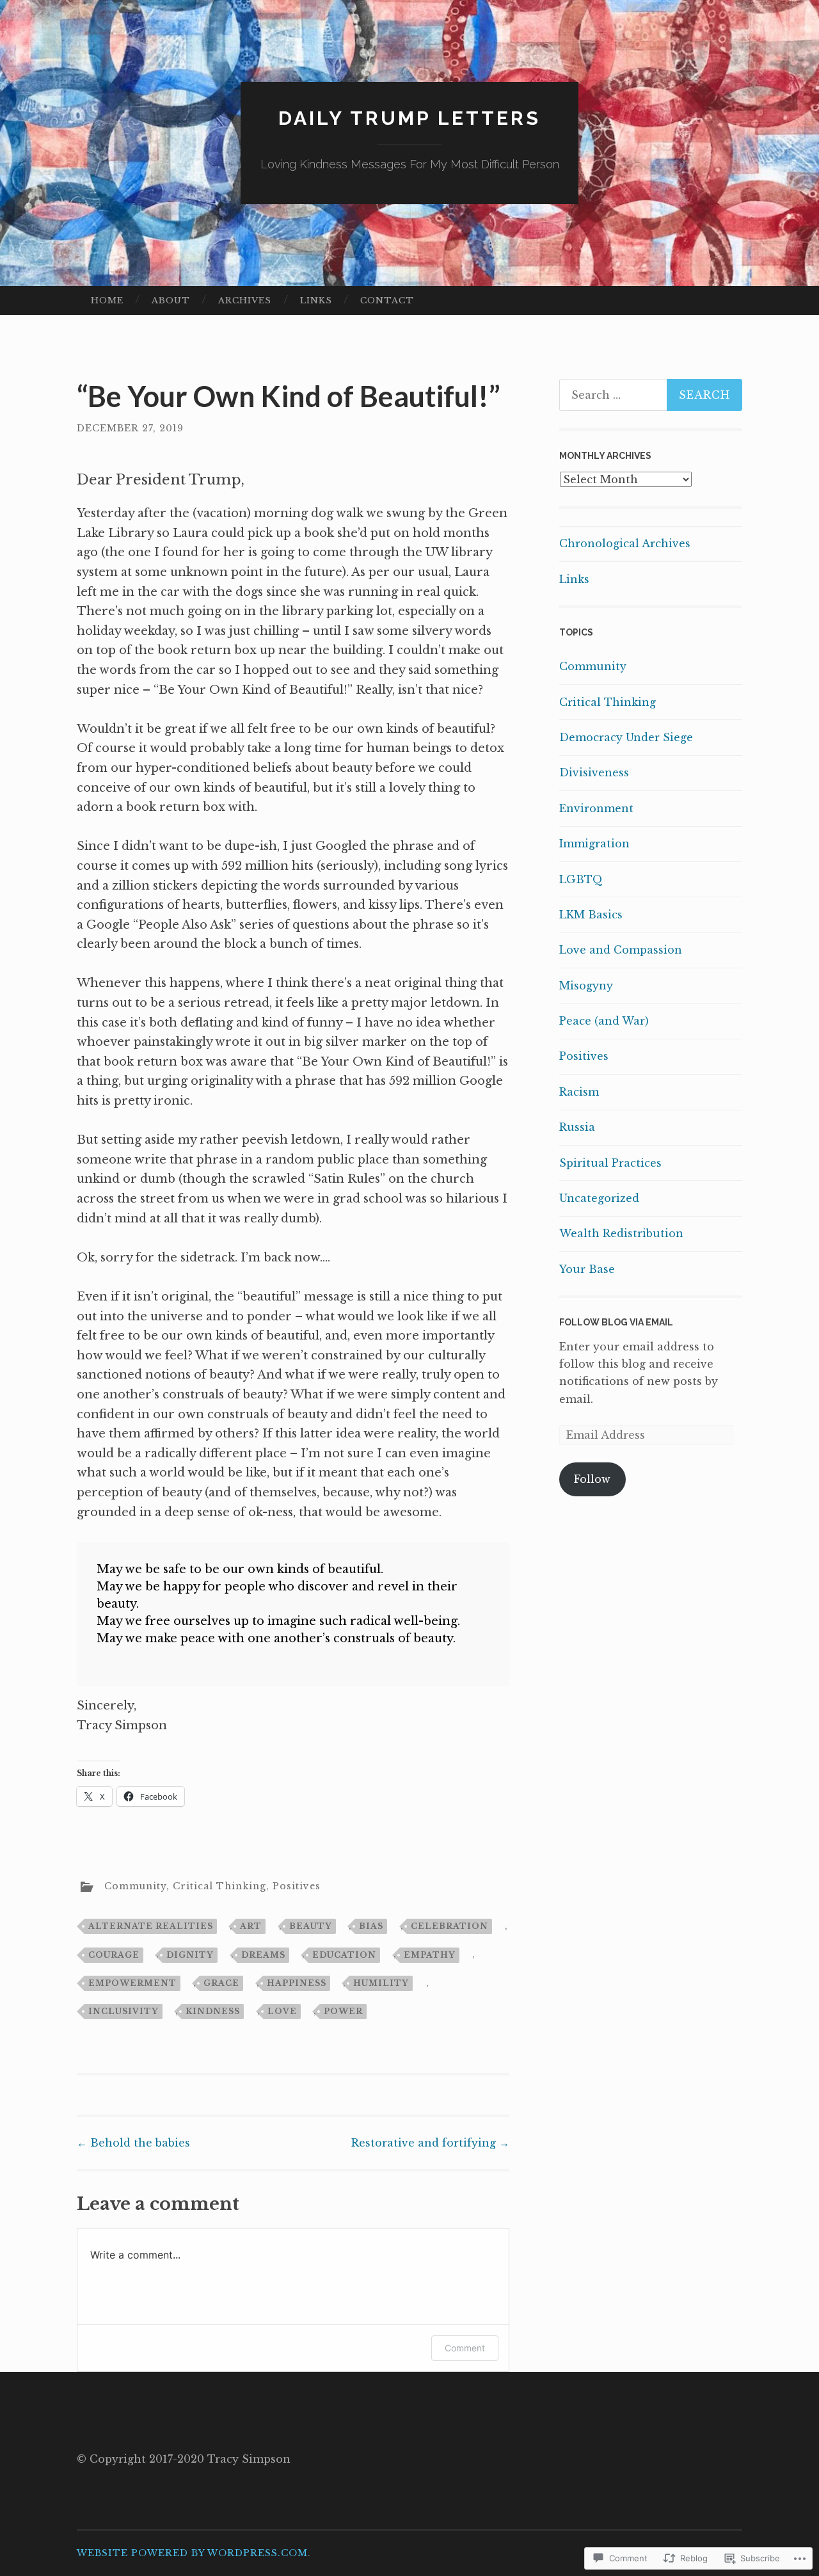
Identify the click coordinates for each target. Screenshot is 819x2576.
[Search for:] (651, 395)
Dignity (190, 1955)
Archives (245, 300)
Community (135, 1886)
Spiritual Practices (610, 1163)
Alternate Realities (151, 1926)
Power (343, 2011)
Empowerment (132, 1983)
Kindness (213, 2011)
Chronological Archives (625, 543)
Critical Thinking (219, 1886)
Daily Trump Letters (409, 118)
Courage (114, 1955)
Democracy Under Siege (626, 737)
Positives (297, 1886)
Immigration (594, 844)
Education (344, 1955)
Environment (596, 808)
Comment (465, 2348)
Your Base (587, 1269)
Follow (592, 1479)
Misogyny (586, 986)
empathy (430, 1955)
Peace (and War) (604, 1021)
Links (316, 300)
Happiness (297, 1983)
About (171, 300)
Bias (371, 1926)
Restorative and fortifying (430, 2143)
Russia (577, 1127)
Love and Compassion (621, 950)
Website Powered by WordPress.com (192, 2553)
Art (251, 1926)
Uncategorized (599, 1198)
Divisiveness (594, 772)
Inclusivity (123, 2011)
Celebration (449, 1926)
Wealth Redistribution (621, 1233)
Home (107, 300)
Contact (387, 300)
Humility (381, 1983)
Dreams (263, 1955)
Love (282, 2011)
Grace (221, 1983)
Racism (579, 1092)
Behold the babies (133, 2143)
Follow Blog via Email (616, 1322)
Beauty (311, 1926)
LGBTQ (581, 879)
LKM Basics (591, 915)
